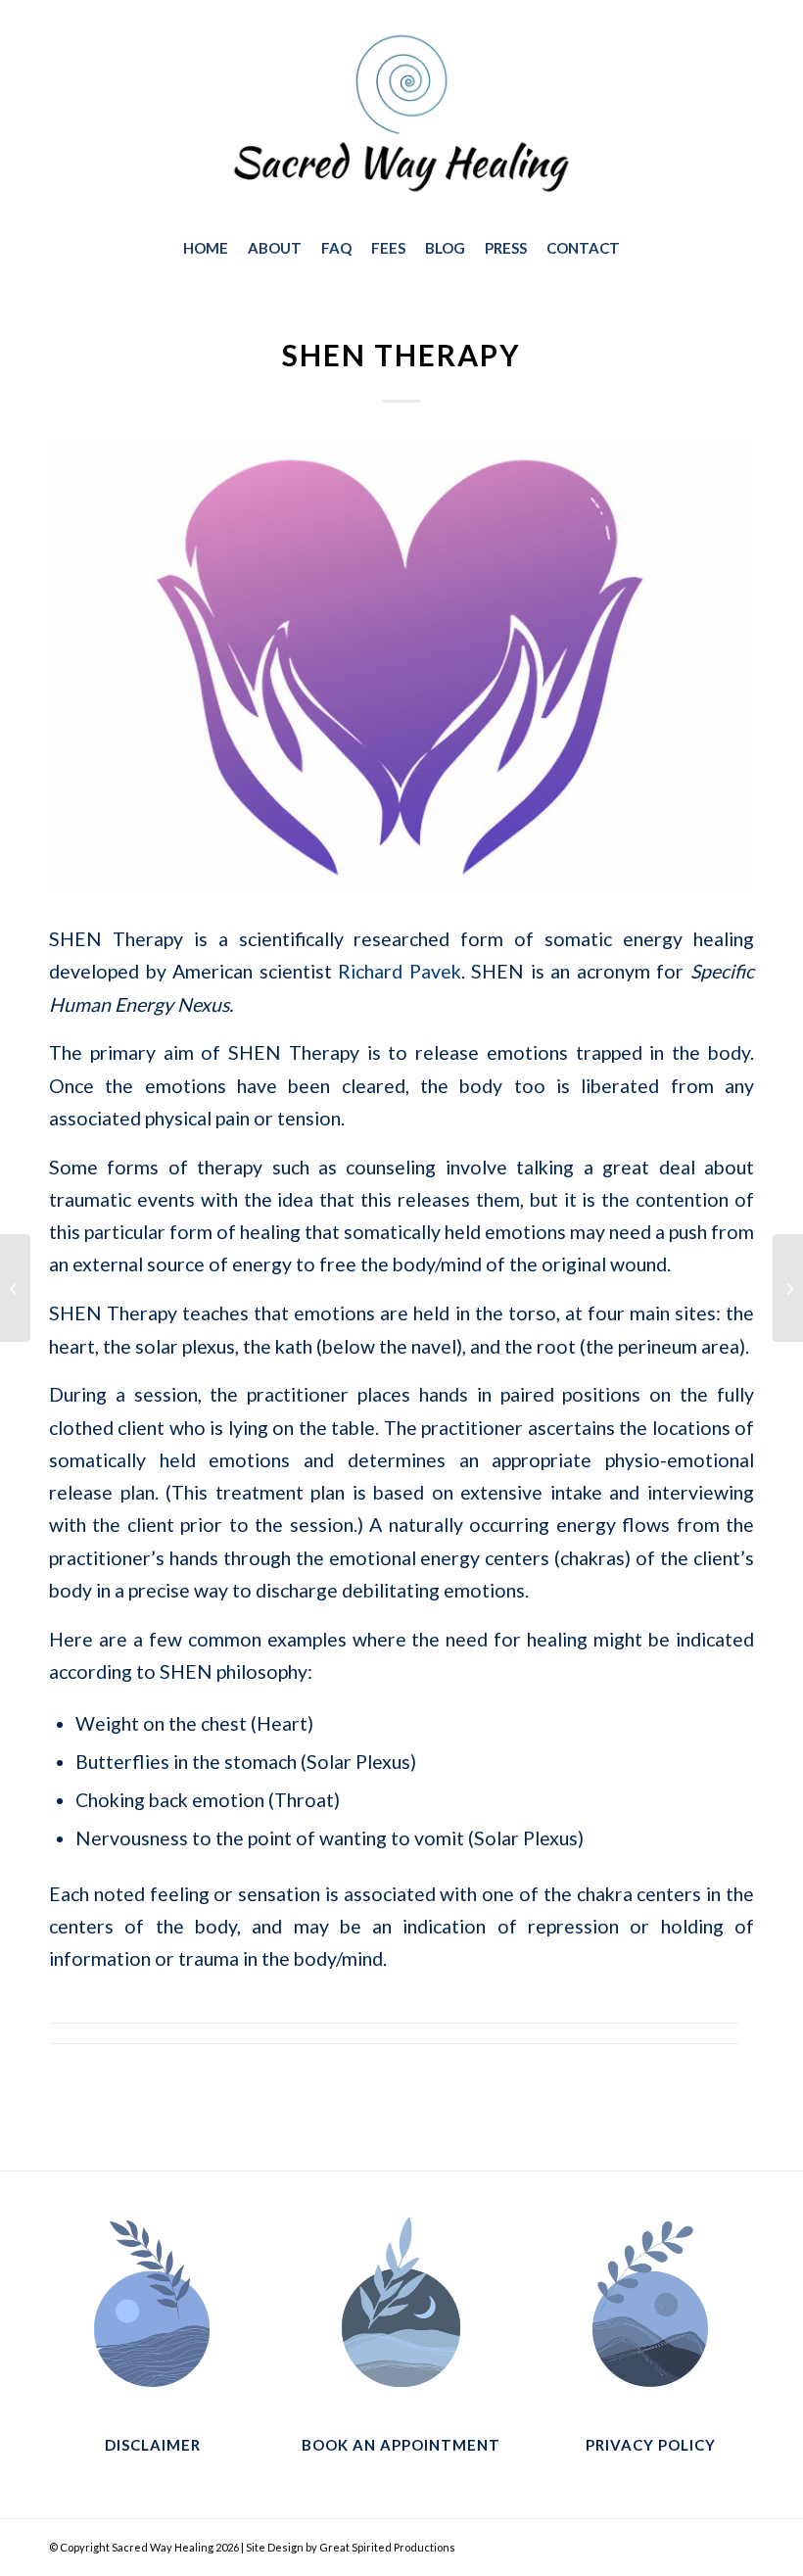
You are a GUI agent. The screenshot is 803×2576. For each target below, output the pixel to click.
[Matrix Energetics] (15, 1288)
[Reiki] (788, 1288)
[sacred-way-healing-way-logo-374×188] (401, 117)
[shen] (401, 668)
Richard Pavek (400, 971)
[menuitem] (206, 248)
